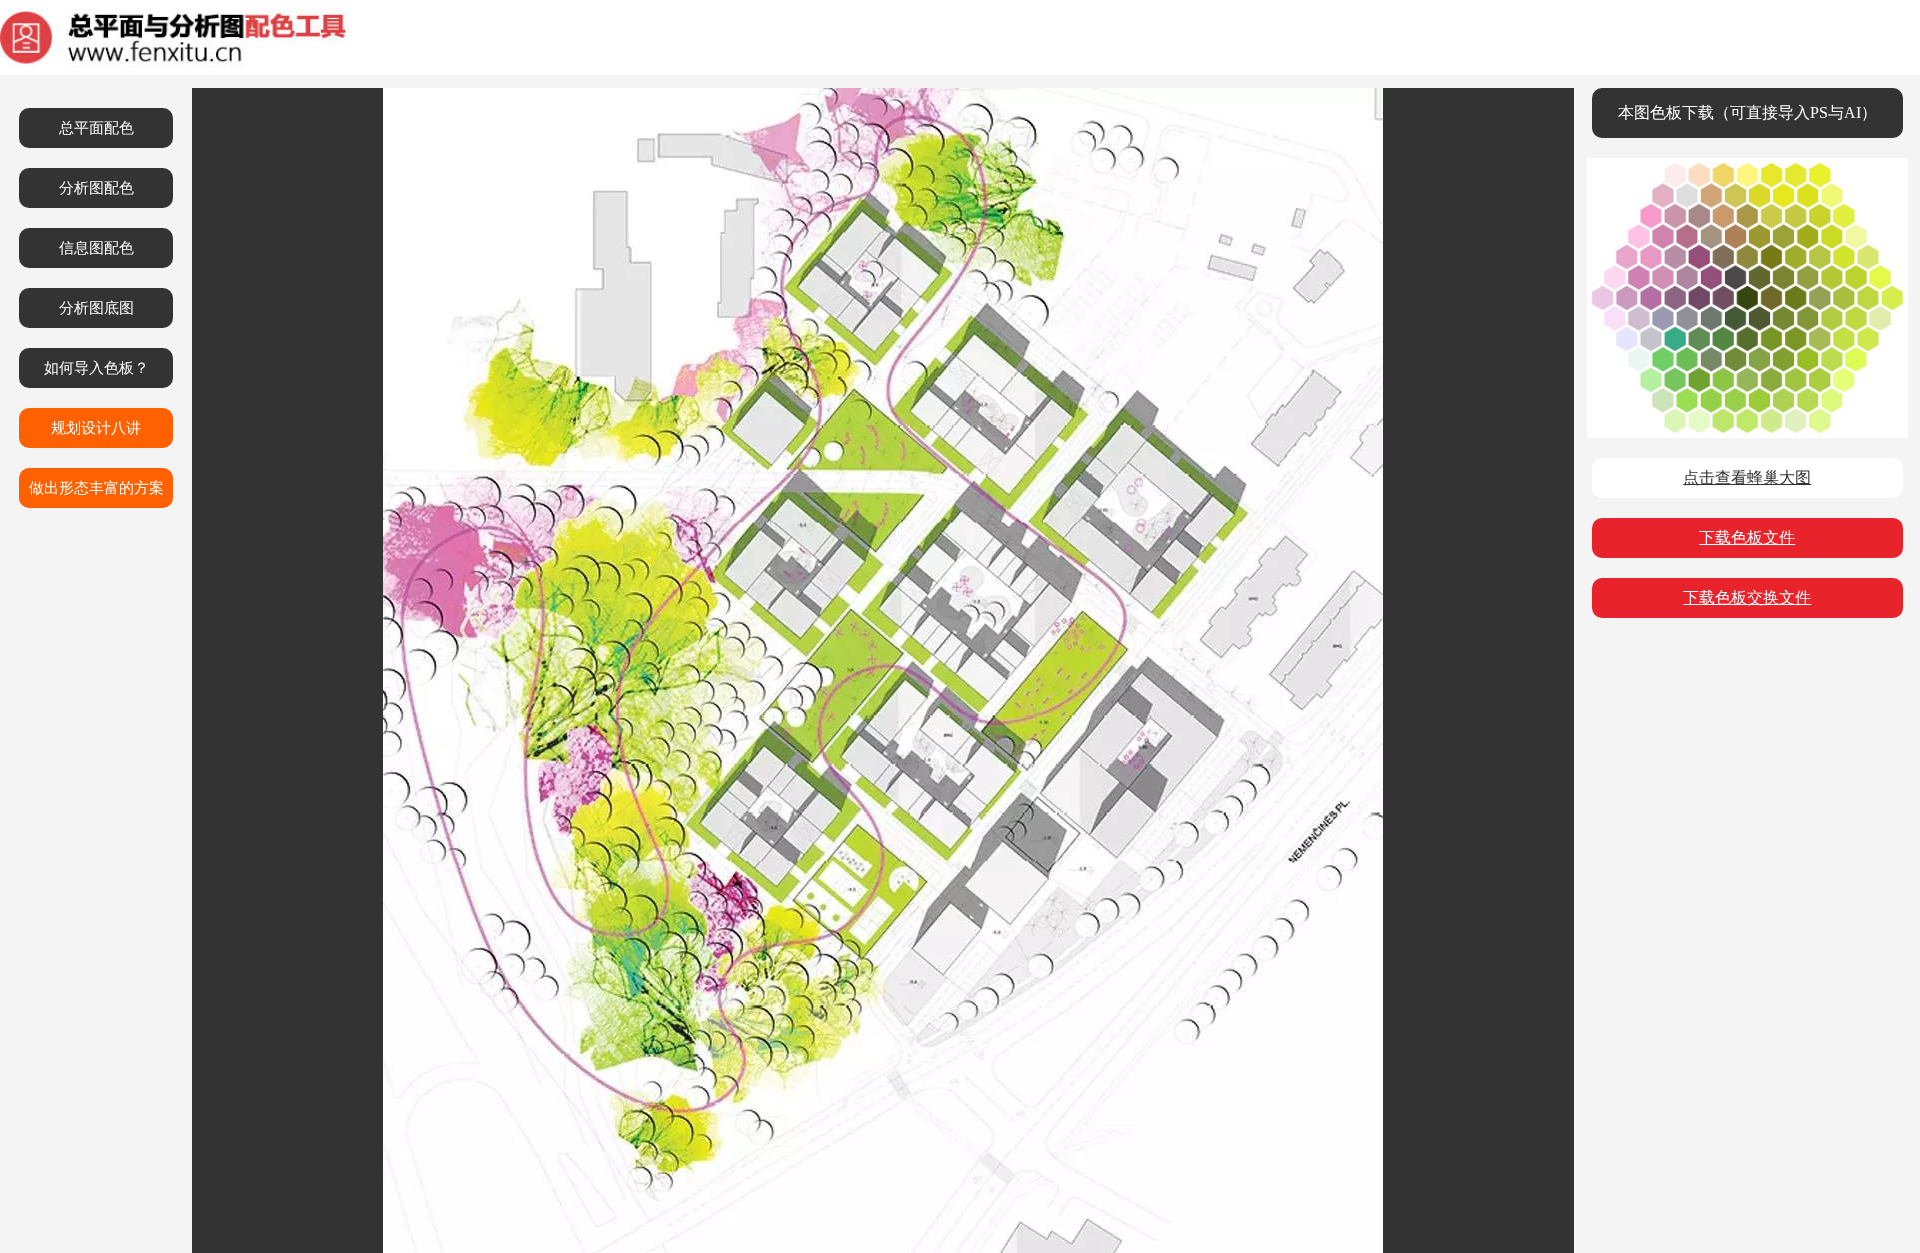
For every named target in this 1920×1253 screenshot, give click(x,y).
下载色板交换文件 (1747, 597)
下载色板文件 (1747, 537)
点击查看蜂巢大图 (1747, 477)
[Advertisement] (1747, 780)
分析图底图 (96, 308)
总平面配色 (96, 128)
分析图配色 (96, 188)
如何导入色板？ (96, 368)
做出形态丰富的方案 (96, 488)
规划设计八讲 (96, 428)
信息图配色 (96, 248)
